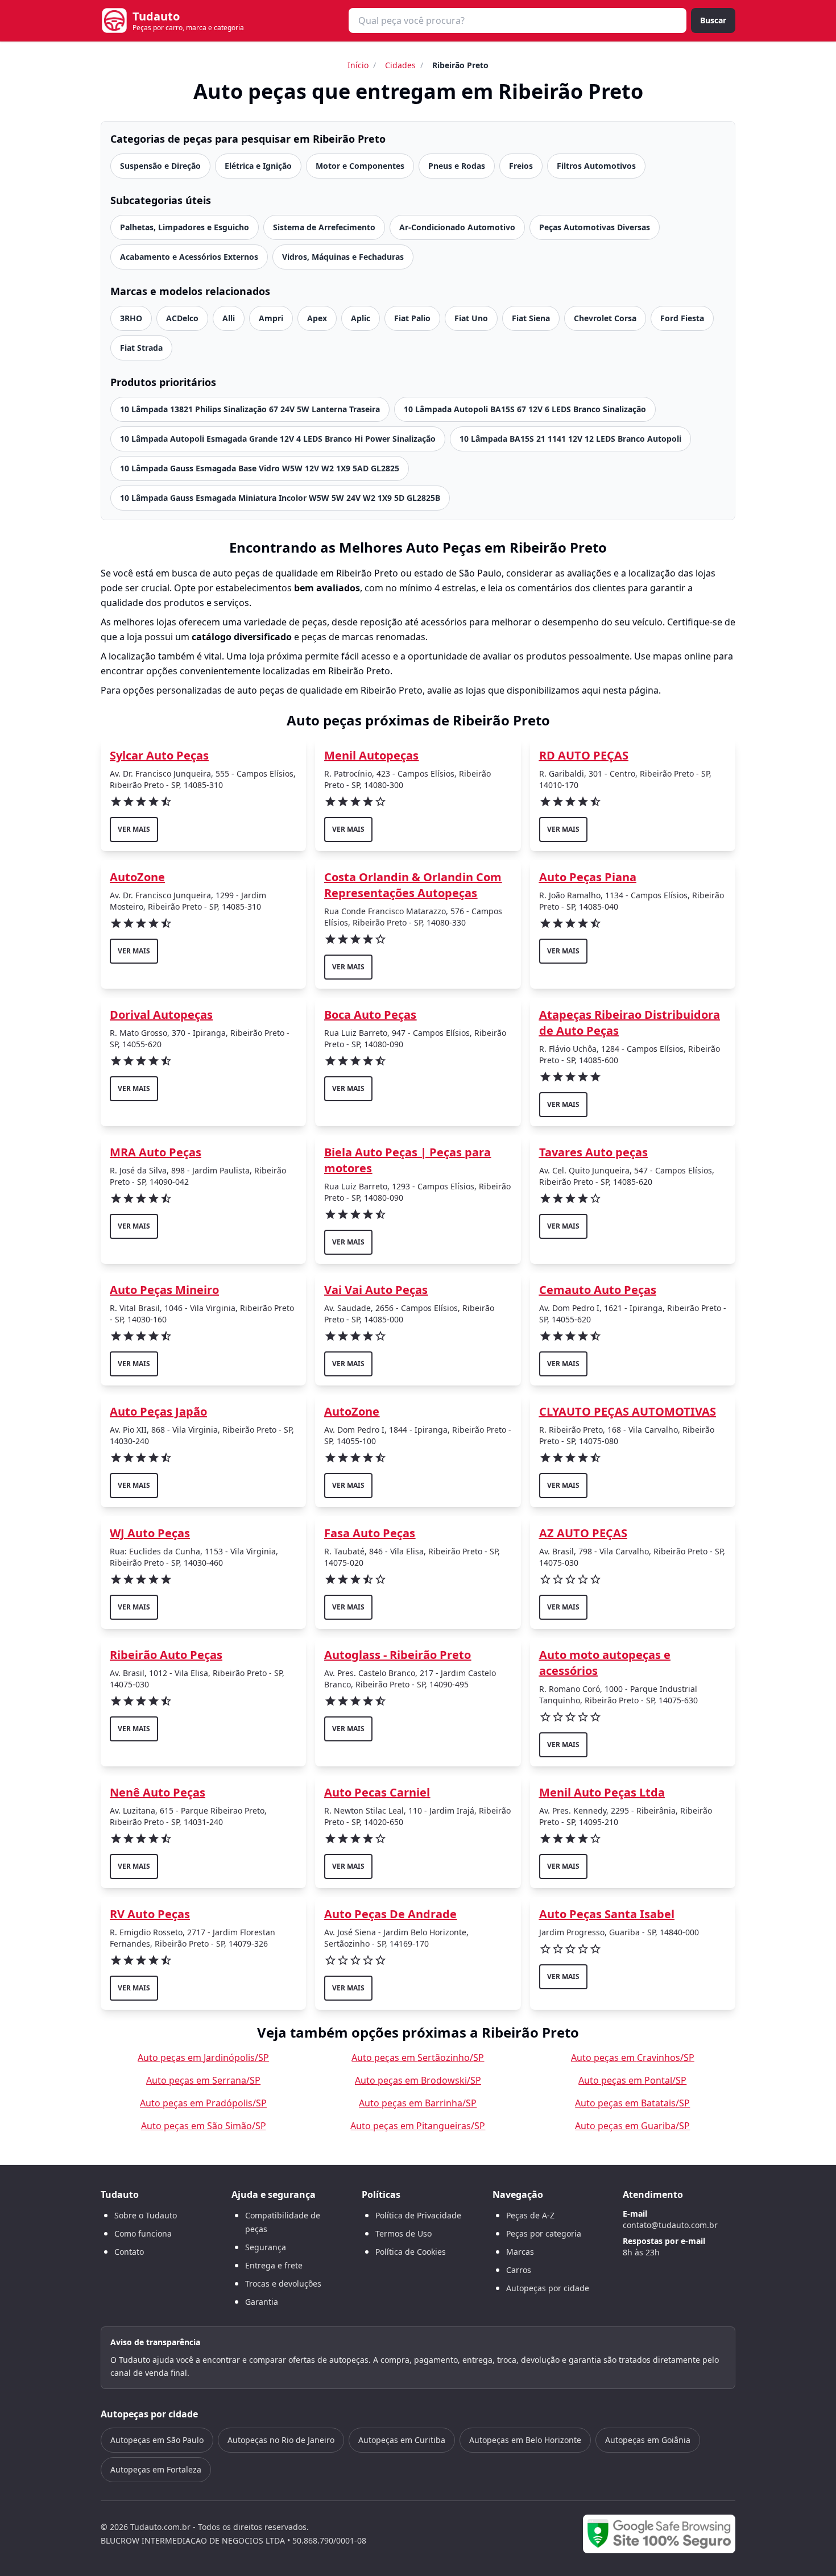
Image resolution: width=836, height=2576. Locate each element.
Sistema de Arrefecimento (324, 227)
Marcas (520, 2252)
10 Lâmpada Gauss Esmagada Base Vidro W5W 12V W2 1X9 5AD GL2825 (260, 468)
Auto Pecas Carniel (377, 1792)
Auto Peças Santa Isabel (607, 1914)
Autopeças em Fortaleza (156, 2469)
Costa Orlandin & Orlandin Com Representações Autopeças (413, 885)
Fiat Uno (471, 318)
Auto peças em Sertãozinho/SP (418, 2058)
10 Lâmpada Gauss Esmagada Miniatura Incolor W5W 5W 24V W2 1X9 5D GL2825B (280, 498)
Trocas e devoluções (283, 2283)
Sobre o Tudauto (146, 2215)
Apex (317, 318)
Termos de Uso (403, 2233)
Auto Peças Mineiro (164, 1290)
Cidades (400, 65)
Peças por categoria (544, 2233)
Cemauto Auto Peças (598, 1290)
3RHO (131, 318)
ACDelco (182, 318)
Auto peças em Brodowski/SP (418, 2080)
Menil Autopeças (371, 755)
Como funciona (143, 2233)
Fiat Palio (412, 318)
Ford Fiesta (682, 318)
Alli (229, 318)
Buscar (713, 20)
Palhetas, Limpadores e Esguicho (185, 227)
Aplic (361, 318)
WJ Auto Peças (150, 1533)
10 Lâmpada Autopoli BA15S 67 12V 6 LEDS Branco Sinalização (525, 409)
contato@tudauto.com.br (670, 2225)
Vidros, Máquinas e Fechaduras (343, 257)
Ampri (271, 318)
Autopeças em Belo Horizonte (525, 2440)
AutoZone (137, 877)
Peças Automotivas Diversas (595, 227)
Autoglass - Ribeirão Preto (398, 1655)
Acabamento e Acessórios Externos (189, 257)
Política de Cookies (411, 2252)
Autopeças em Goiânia (648, 2440)
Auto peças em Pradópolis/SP (203, 2103)
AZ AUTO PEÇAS (583, 1533)
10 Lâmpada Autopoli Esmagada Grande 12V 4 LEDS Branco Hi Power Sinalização (278, 439)
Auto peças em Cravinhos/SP (633, 2058)
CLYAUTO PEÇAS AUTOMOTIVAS (628, 1411)
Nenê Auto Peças (158, 1792)
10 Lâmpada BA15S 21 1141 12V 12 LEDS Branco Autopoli (570, 439)
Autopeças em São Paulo (157, 2440)
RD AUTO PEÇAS (584, 755)
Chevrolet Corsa (605, 318)
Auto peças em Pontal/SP (632, 2080)
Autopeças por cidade (548, 2288)
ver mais (134, 829)
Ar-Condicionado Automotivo (457, 227)
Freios (521, 166)
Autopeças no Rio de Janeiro (281, 2440)
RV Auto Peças (150, 1914)
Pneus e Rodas (457, 166)
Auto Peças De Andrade (390, 1914)
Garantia (262, 2302)
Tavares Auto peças (593, 1152)
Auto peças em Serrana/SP (203, 2080)
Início (358, 65)
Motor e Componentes (360, 166)
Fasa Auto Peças (370, 1533)
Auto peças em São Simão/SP (204, 2126)
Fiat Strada (141, 348)
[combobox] (518, 20)
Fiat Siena (531, 318)
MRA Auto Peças (156, 1152)
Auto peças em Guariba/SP (632, 2126)
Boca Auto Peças (370, 1015)
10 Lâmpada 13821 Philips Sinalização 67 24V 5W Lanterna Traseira (250, 409)
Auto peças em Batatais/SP (632, 2103)
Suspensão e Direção (160, 166)
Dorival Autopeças (161, 1015)
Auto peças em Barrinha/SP (418, 2103)
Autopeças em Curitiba (402, 2440)
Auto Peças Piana (588, 877)
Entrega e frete (274, 2265)
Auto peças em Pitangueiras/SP (418, 2126)
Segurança (266, 2247)
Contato (129, 2252)
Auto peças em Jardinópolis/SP (203, 2058)
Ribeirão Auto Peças (166, 1655)
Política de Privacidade (418, 2215)
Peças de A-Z (530, 2215)
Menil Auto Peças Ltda (602, 1792)
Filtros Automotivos (596, 166)
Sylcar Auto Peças (159, 755)
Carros (519, 2270)
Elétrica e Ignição (258, 166)
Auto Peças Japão (158, 1411)
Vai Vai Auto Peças (376, 1290)
